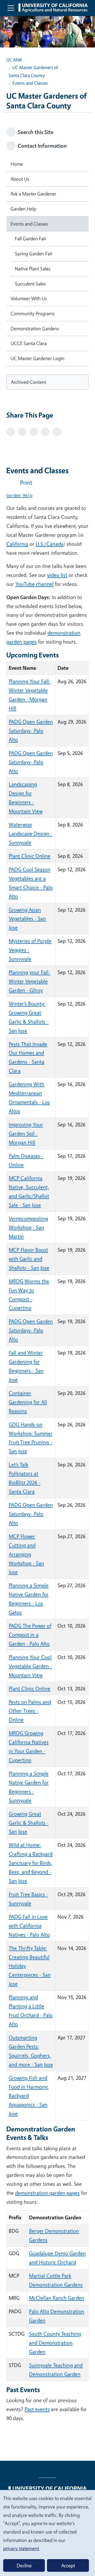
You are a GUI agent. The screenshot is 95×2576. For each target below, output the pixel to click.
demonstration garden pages (47, 2193)
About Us (20, 179)
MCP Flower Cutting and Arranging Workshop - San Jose (26, 1554)
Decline (24, 2565)
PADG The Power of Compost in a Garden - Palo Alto (30, 1635)
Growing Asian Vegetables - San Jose (27, 919)
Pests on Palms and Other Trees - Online (30, 1711)
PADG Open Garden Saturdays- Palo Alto (31, 731)
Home (17, 164)
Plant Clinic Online (30, 856)
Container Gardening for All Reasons (28, 1402)
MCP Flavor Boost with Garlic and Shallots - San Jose (29, 1259)
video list (57, 575)
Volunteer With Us (29, 298)
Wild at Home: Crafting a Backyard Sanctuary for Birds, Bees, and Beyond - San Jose (31, 1863)
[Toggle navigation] (11, 8)
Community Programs (33, 313)
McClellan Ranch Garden (57, 2298)
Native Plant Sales (33, 269)
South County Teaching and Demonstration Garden (55, 2343)
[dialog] (47, 2533)
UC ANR (14, 60)
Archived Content (28, 382)
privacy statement (21, 2548)
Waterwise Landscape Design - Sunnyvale (31, 833)
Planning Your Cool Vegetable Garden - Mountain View (30, 1666)
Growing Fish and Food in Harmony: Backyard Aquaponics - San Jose (29, 2096)
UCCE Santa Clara (29, 343)
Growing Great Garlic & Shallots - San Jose (29, 1823)
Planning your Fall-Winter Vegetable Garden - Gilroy (30, 981)
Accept (68, 2565)
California (17, 544)
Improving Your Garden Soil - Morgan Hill (26, 1133)
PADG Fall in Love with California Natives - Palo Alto (29, 1926)
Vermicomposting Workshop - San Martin (28, 1227)
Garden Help (23, 209)
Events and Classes (29, 224)
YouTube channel (34, 584)
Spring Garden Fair (34, 254)
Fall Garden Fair (30, 238)
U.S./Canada (50, 544)
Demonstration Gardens (35, 328)
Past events (37, 2409)
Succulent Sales (30, 284)
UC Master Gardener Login (37, 358)
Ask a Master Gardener (33, 194)
